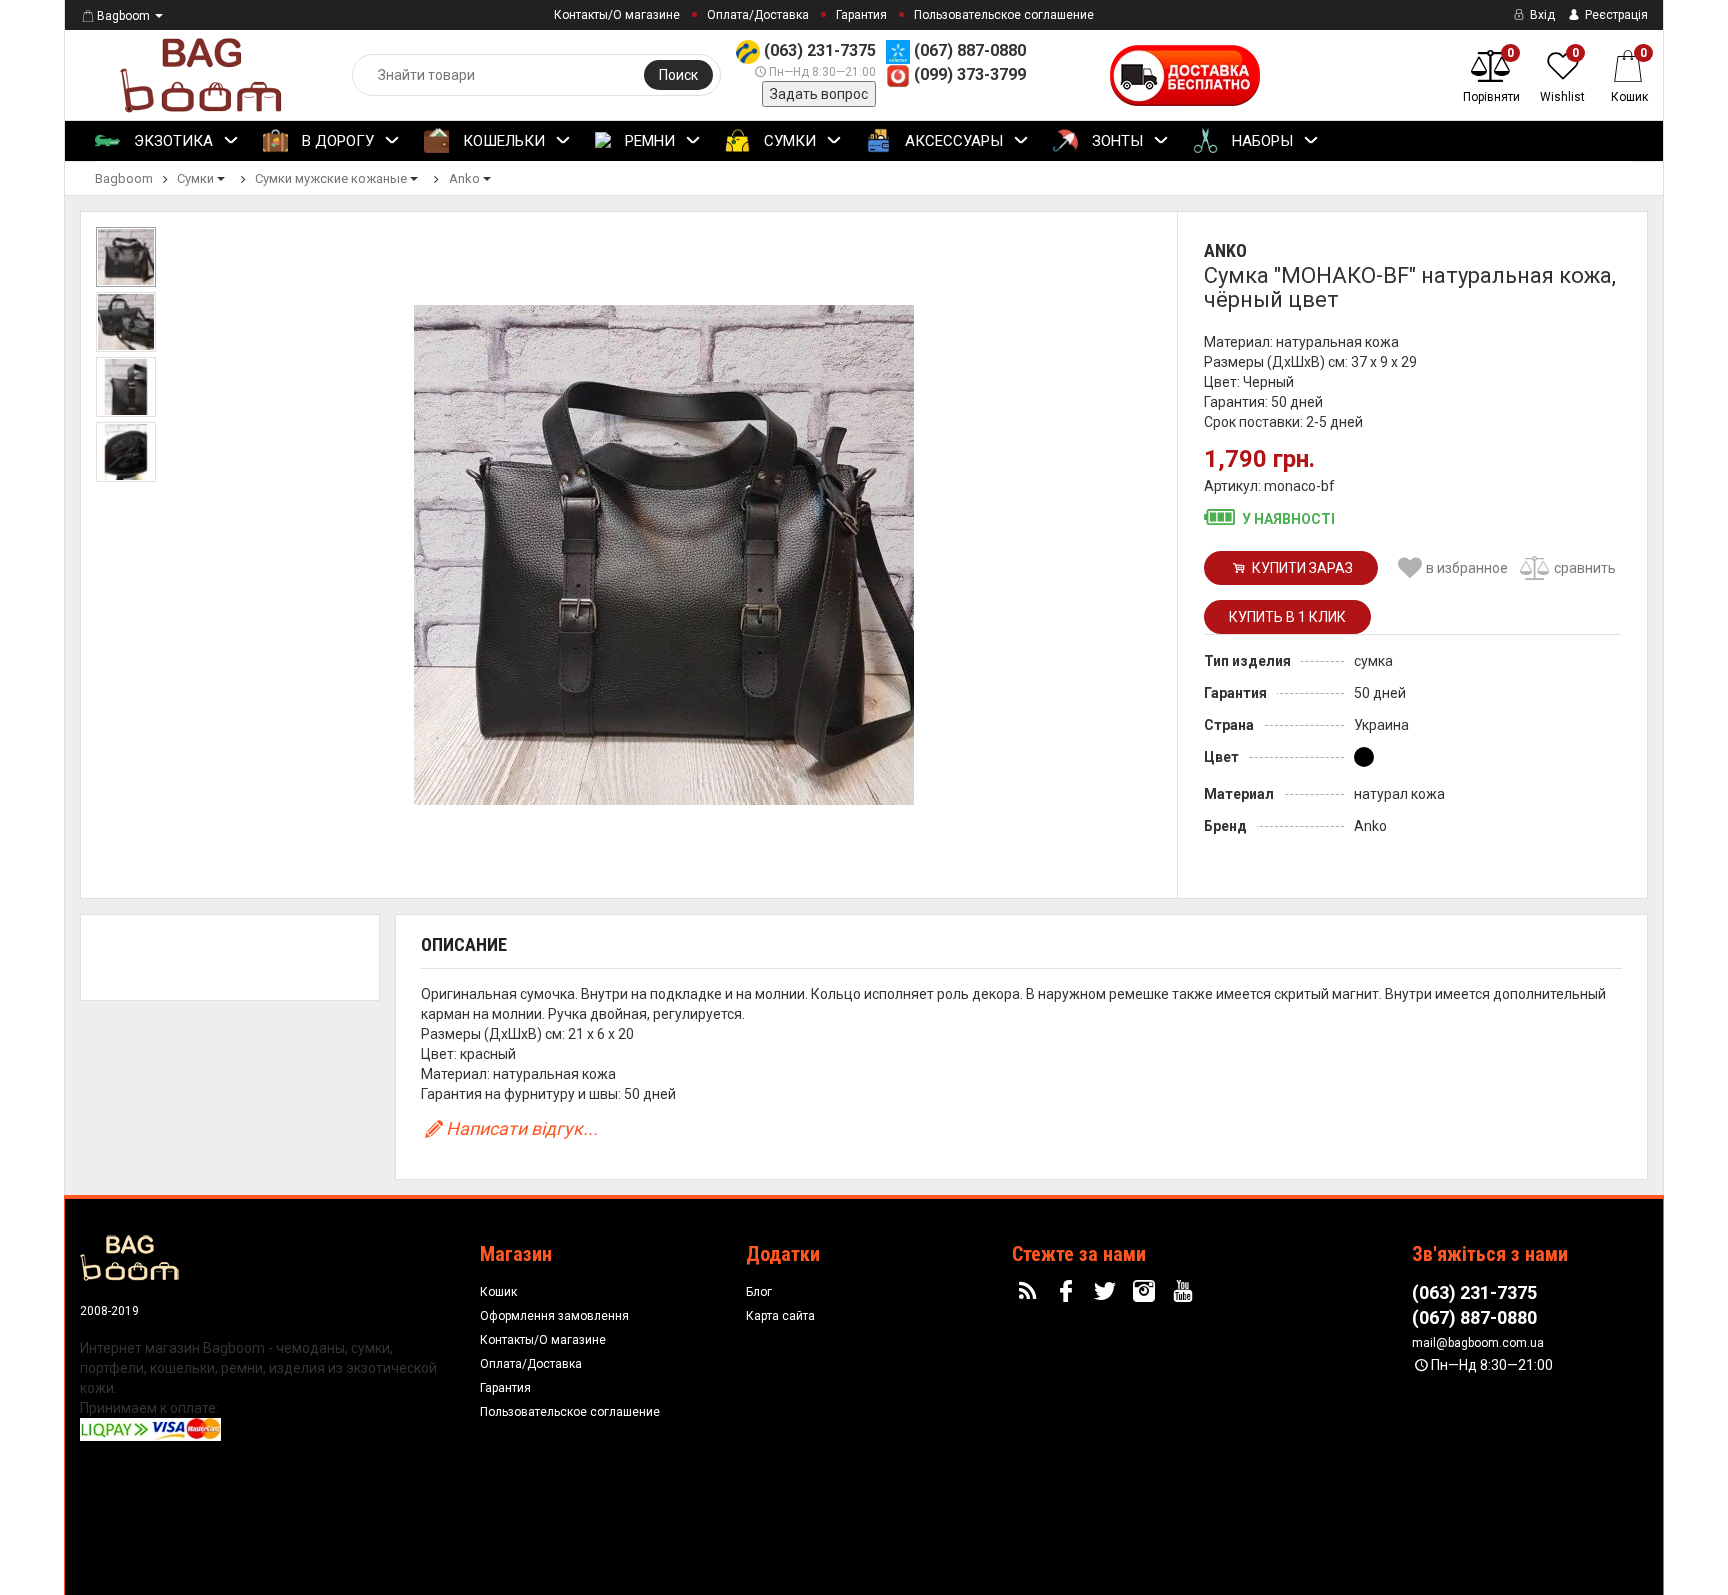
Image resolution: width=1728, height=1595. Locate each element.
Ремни (648, 141)
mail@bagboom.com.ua (1478, 1343)
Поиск (678, 75)
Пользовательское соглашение (1004, 15)
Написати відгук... (522, 1128)
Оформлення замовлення (554, 1316)
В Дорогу (336, 141)
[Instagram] (1147, 1292)
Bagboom (123, 16)
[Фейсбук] (1069, 1292)
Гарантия (861, 15)
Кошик (498, 1292)
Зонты (1115, 141)
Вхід (1541, 15)
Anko (1225, 250)
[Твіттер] (1108, 1292)
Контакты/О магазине (617, 15)
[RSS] (1030, 1292)
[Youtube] (1185, 1292)
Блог (759, 1292)
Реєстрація (1615, 15)
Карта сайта (780, 1316)
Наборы (1260, 141)
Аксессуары (952, 141)
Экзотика (171, 141)
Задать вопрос (819, 94)
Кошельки (502, 141)
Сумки (788, 141)
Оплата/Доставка (758, 15)
